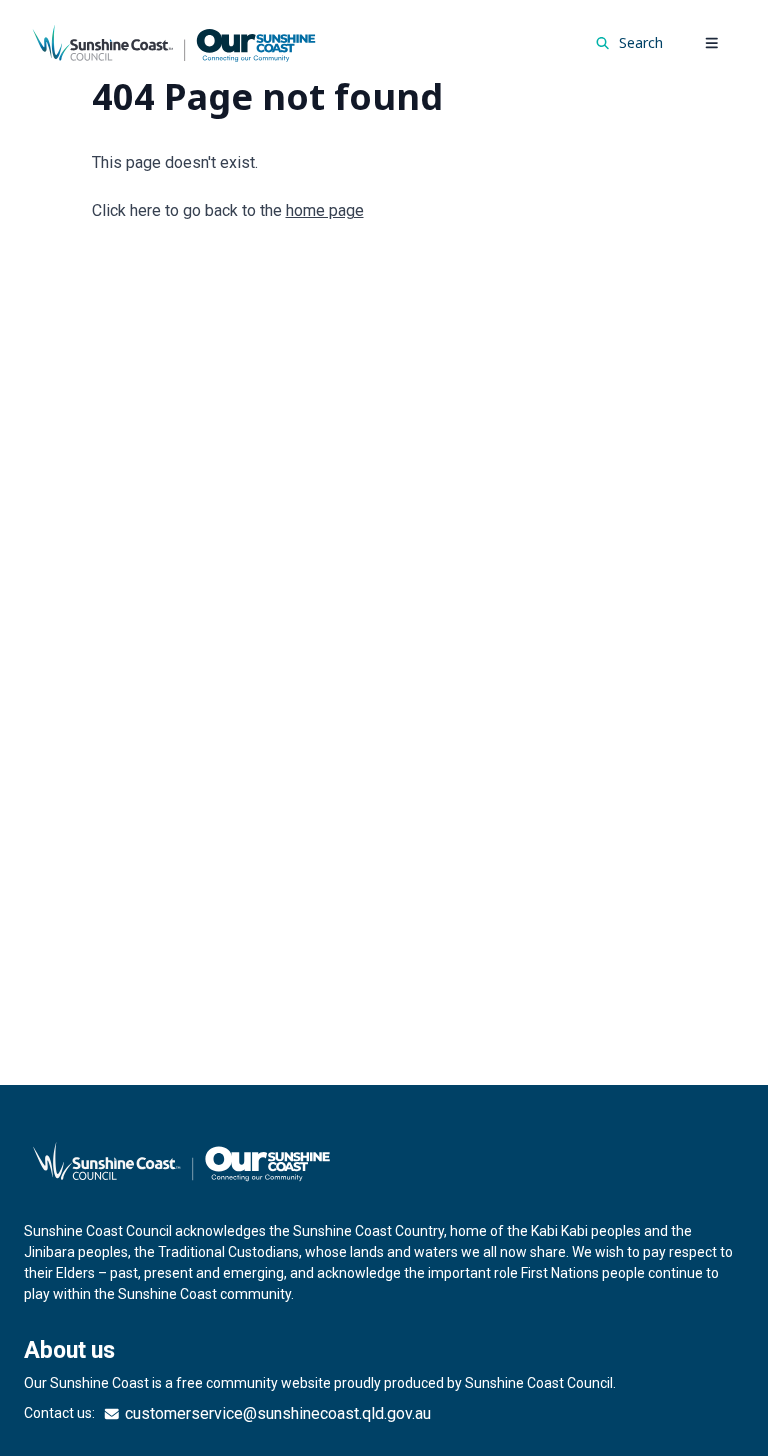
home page (325, 210)
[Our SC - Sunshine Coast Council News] (174, 42)
